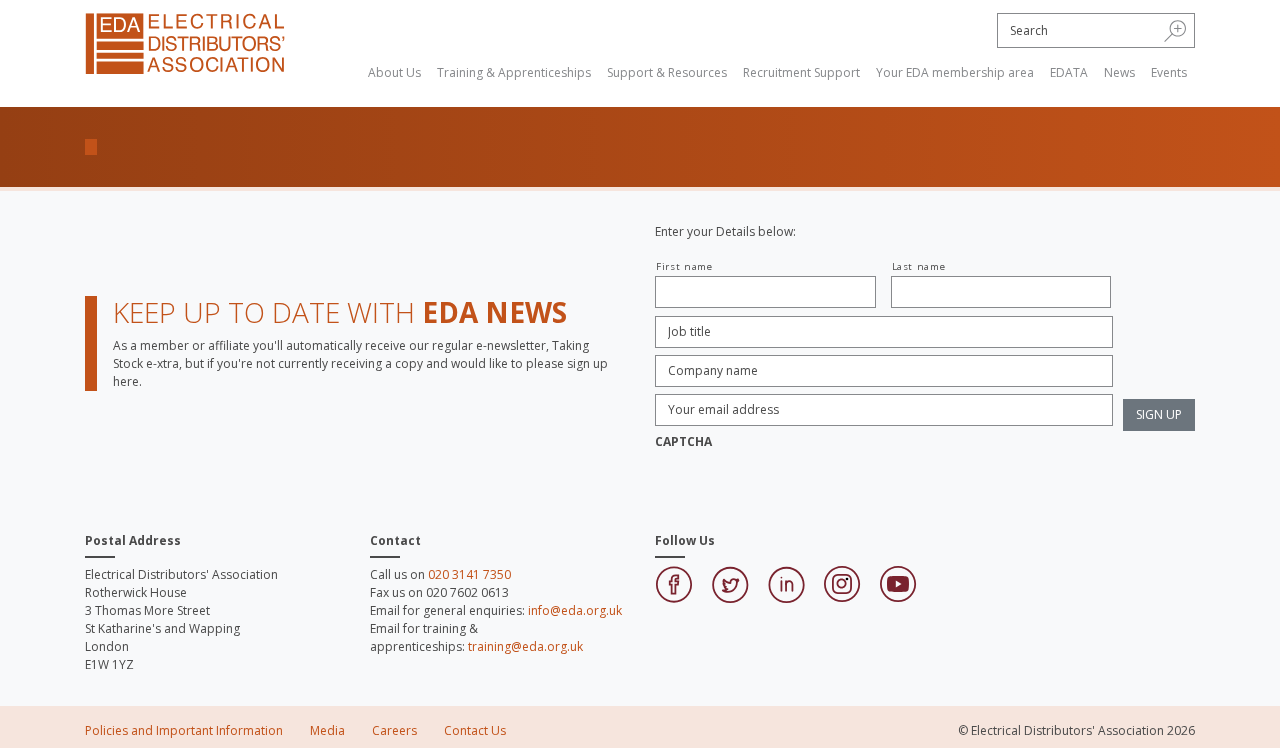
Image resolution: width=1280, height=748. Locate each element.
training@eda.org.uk (525, 646)
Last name (919, 266)
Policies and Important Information (184, 730)
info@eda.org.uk (575, 610)
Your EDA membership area (955, 72)
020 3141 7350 (469, 574)
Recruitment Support (801, 72)
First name (684, 266)
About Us (394, 72)
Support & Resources (667, 72)
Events (1169, 72)
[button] (1175, 30)
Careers (394, 730)
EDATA (1069, 72)
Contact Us (475, 730)
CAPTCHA (683, 442)
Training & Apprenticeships (514, 72)
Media (327, 730)
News (1119, 72)
